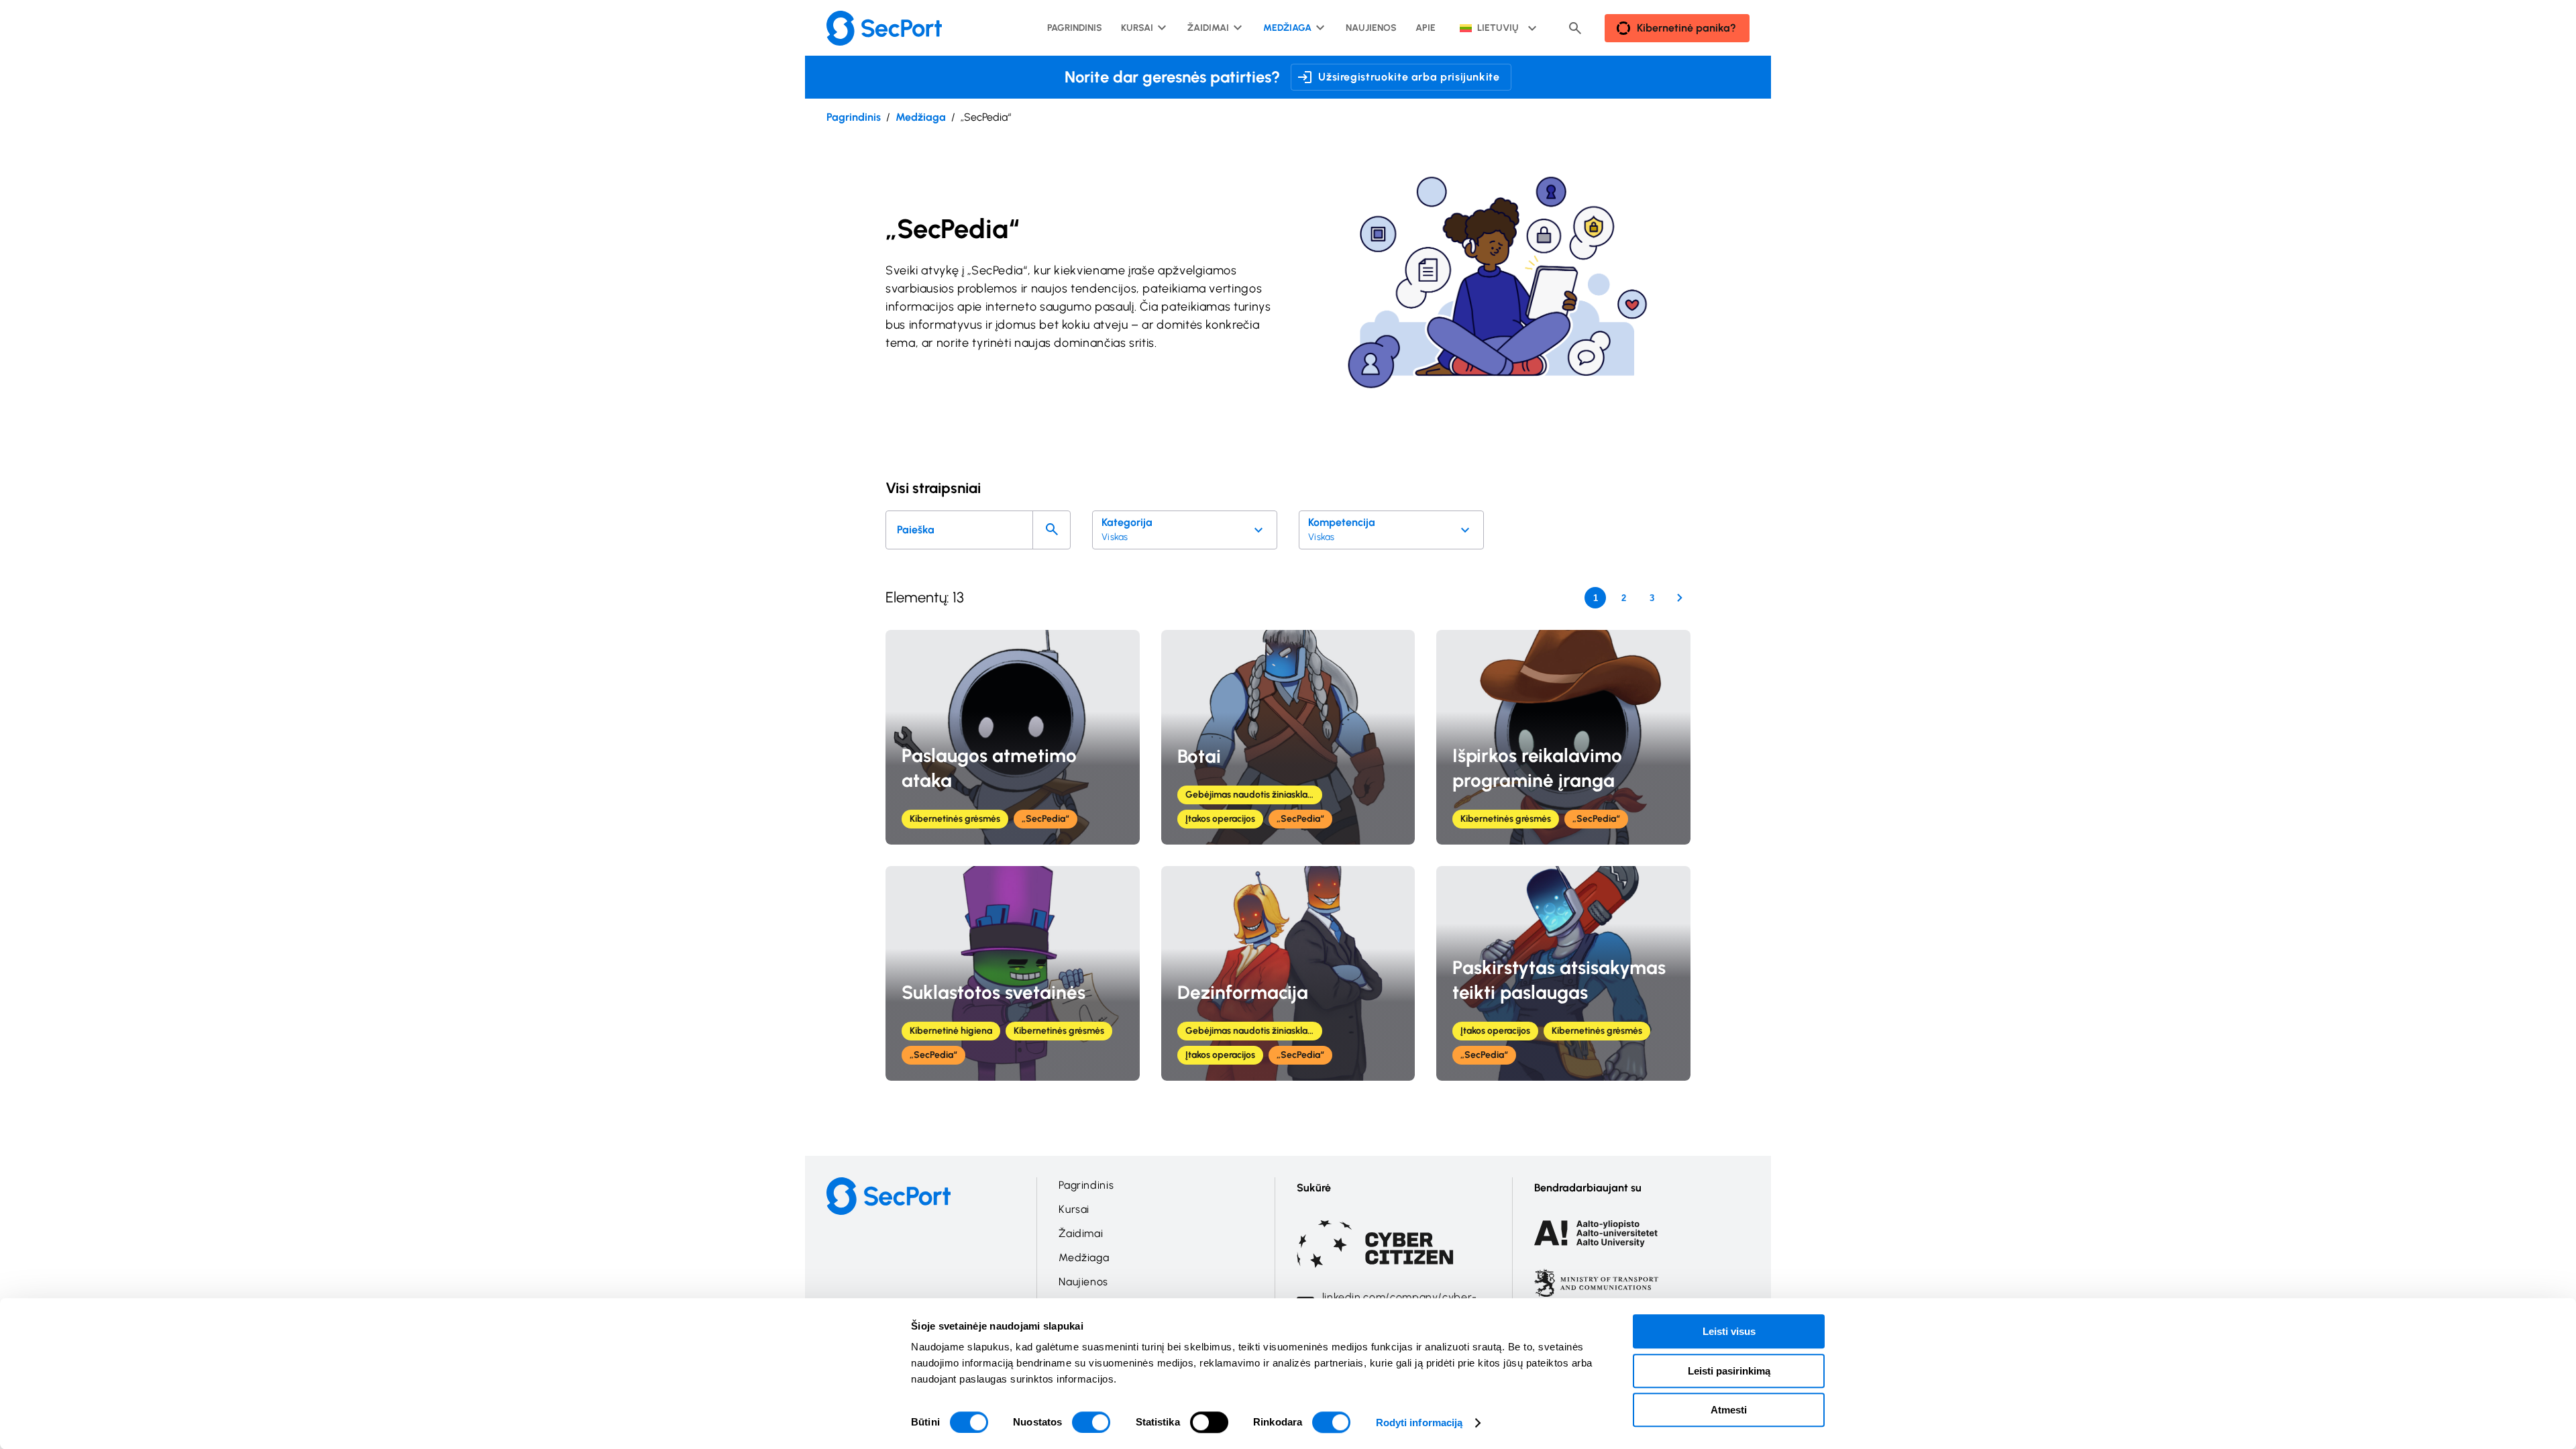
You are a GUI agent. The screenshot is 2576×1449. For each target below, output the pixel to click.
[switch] (1091, 1422)
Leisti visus (1729, 1331)
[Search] (1052, 530)
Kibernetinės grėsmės (955, 819)
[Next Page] (1680, 598)
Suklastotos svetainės (994, 992)
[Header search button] (1575, 28)
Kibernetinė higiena (951, 1031)
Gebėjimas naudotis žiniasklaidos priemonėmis (1254, 795)
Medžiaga (921, 117)
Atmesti (1729, 1410)
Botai (1199, 756)
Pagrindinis (854, 117)
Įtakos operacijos (1220, 819)
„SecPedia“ (1045, 819)
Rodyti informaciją (1419, 1423)
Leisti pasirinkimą (1729, 1371)
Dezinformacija (1243, 992)
